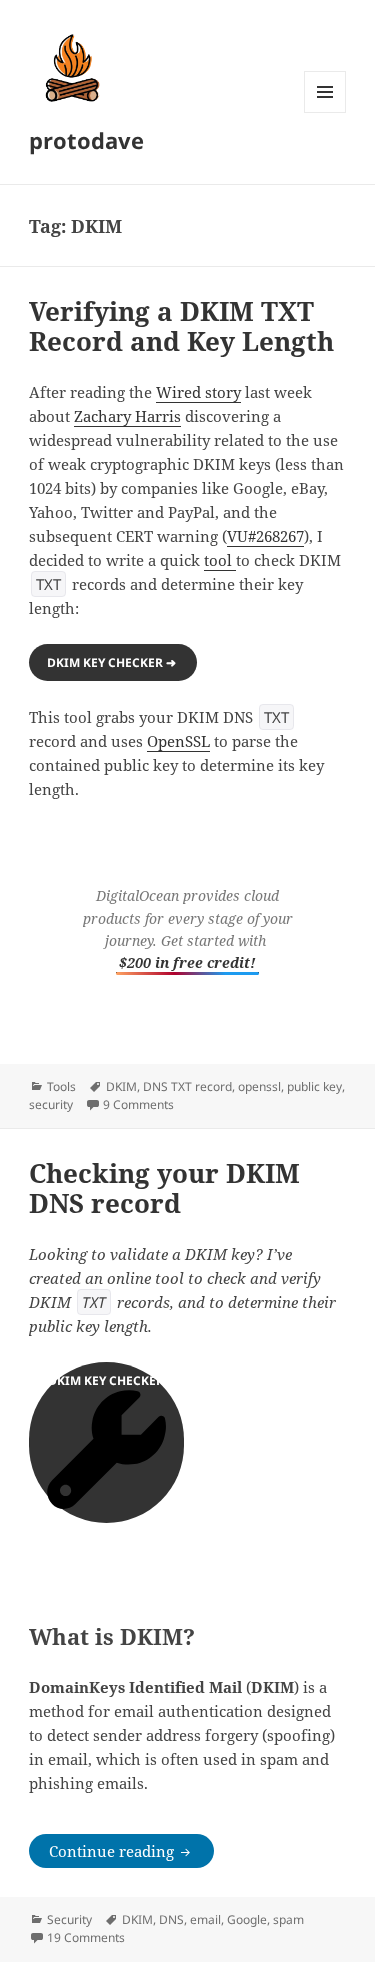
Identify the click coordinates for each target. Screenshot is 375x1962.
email (205, 1919)
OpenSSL (178, 741)
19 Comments (86, 1937)
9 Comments (138, 1104)
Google (247, 1919)
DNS (171, 1919)
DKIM (121, 1086)
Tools (61, 1086)
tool (220, 560)
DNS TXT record (187, 1086)
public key (314, 1086)
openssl (259, 1086)
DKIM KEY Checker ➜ (113, 662)
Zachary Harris (127, 416)
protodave (86, 140)
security (51, 1104)
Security (69, 1919)
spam (288, 1919)
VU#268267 (265, 536)
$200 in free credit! (187, 962)
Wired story (198, 392)
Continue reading (131, 1850)
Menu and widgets (325, 112)
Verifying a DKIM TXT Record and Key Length (181, 326)
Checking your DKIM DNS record (164, 1188)
